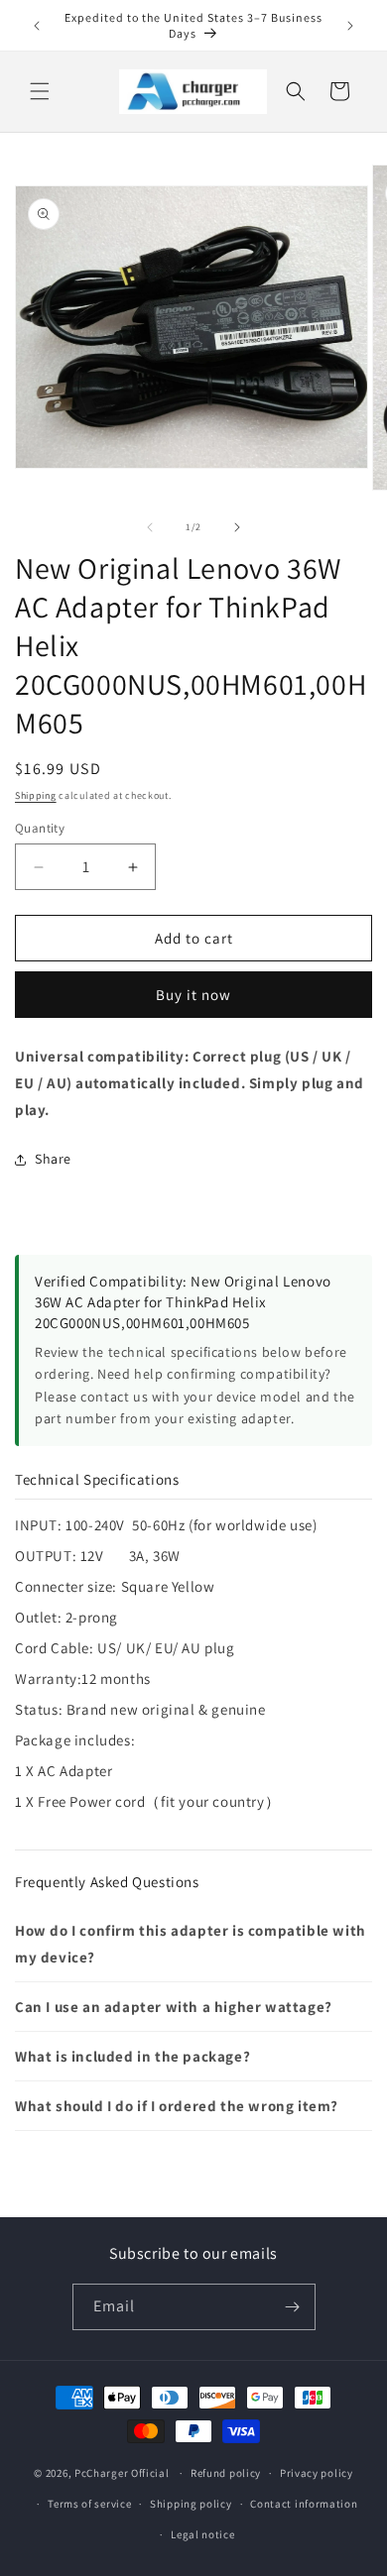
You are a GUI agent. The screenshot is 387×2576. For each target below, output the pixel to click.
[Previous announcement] (37, 26)
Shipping (36, 795)
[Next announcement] (350, 26)
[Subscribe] (293, 2307)
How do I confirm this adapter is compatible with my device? (191, 1944)
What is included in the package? (132, 2056)
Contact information (304, 2504)
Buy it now (193, 995)
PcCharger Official (122, 2473)
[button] (40, 91)
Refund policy (226, 2473)
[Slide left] (150, 527)
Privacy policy (317, 2473)
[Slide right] (237, 527)
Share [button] (53, 1159)
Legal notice (202, 2534)
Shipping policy (191, 2504)
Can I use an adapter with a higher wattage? (174, 2007)
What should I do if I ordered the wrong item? (177, 2106)
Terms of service (89, 2504)
